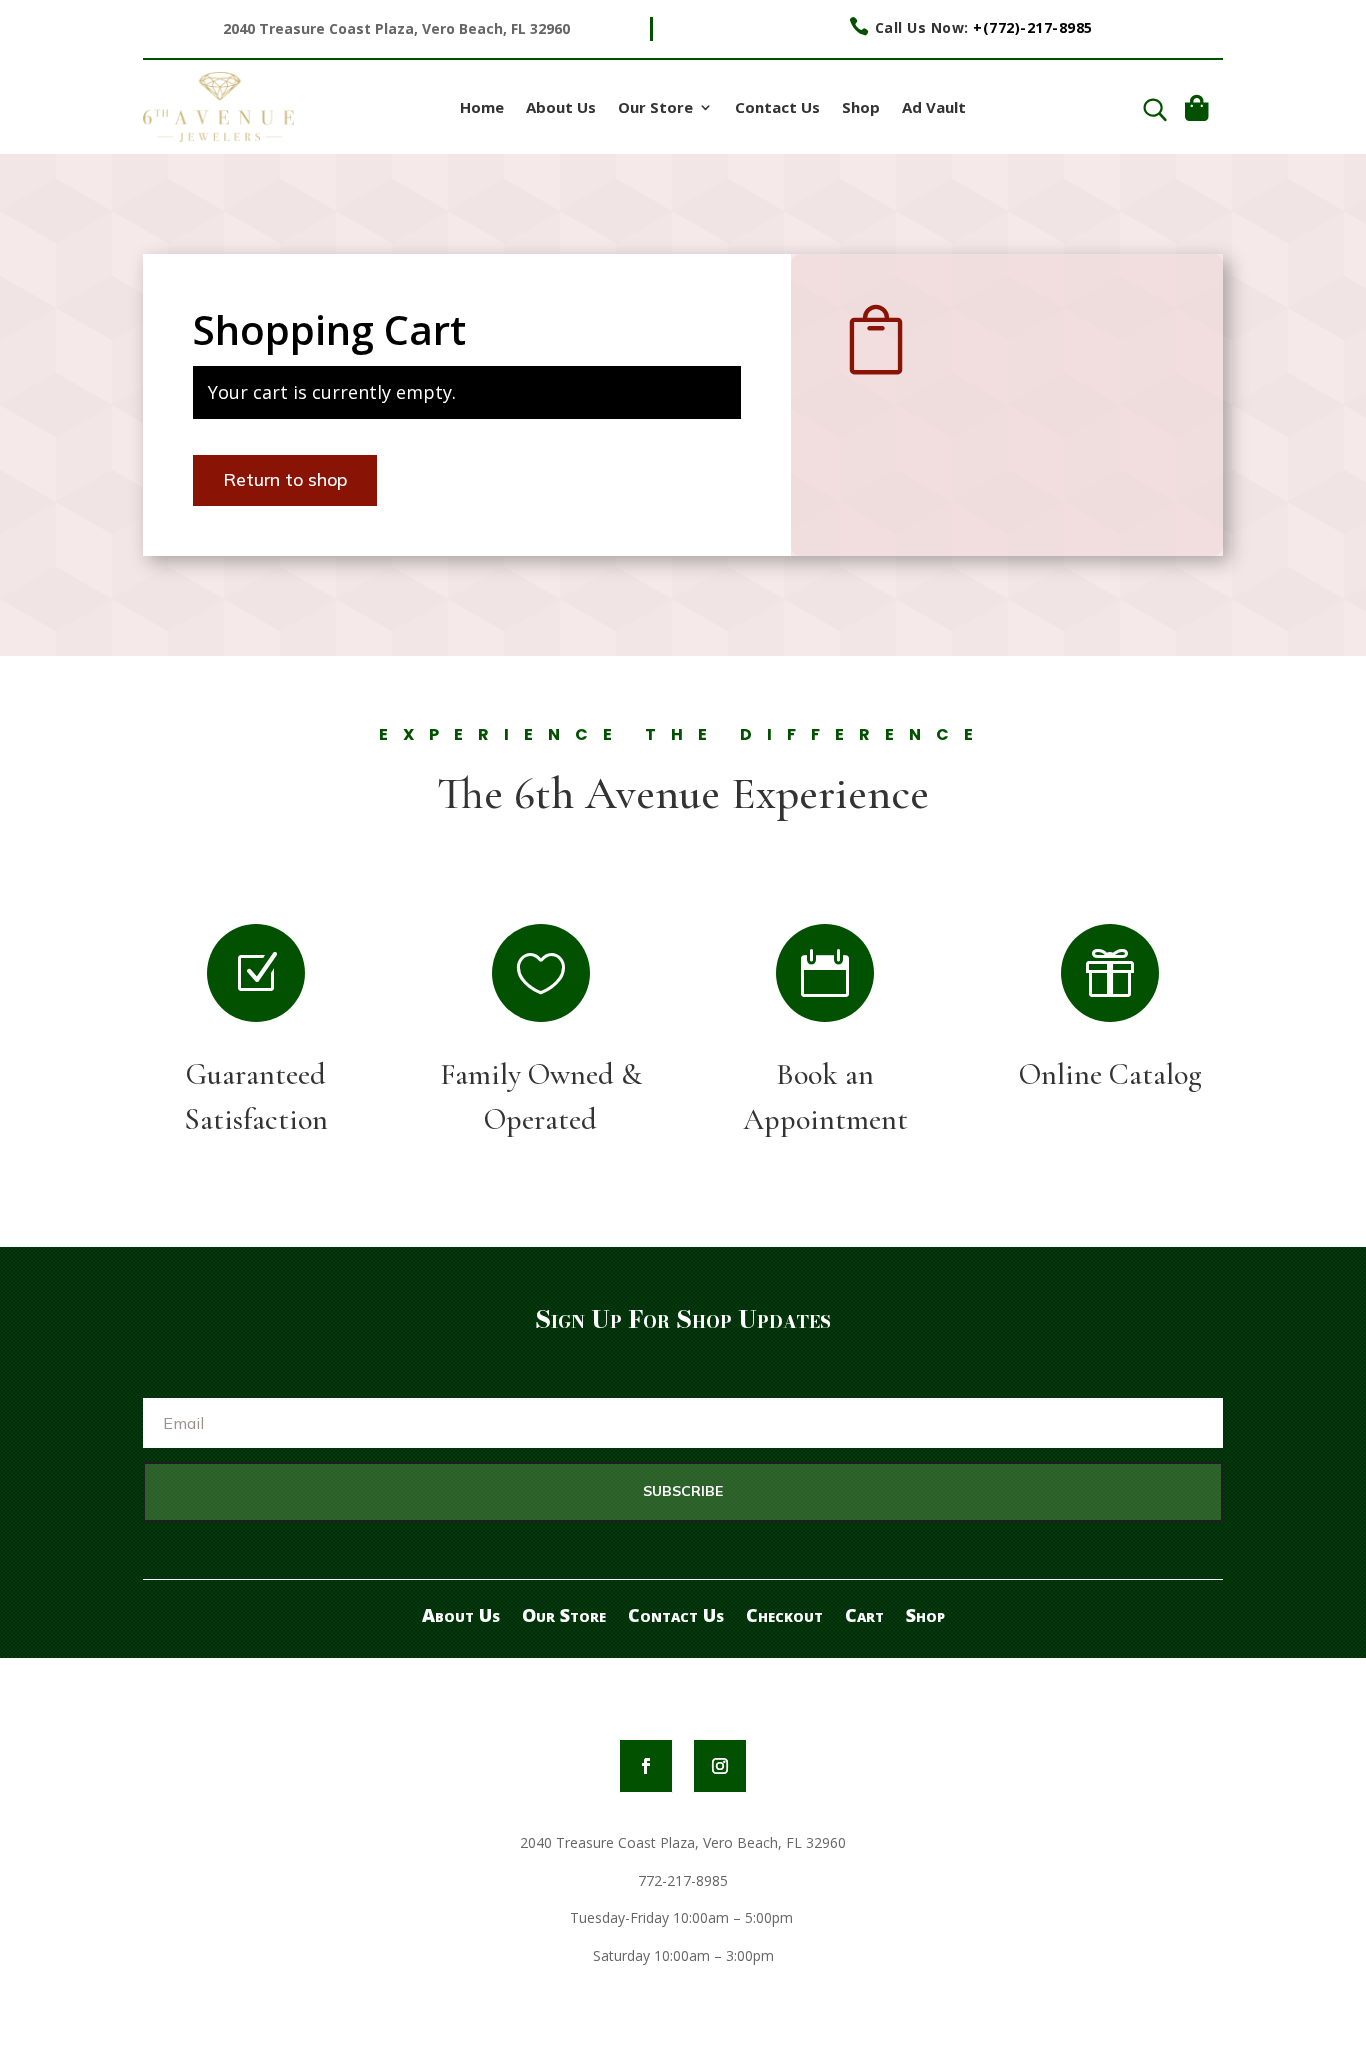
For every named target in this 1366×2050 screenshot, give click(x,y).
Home (482, 108)
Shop (861, 108)
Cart (864, 1612)
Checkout (784, 1612)
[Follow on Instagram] (720, 1766)
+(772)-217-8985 (1033, 27)
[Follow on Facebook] (646, 1766)
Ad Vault (934, 108)
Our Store (655, 108)
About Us (561, 108)
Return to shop (285, 479)
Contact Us (777, 108)
